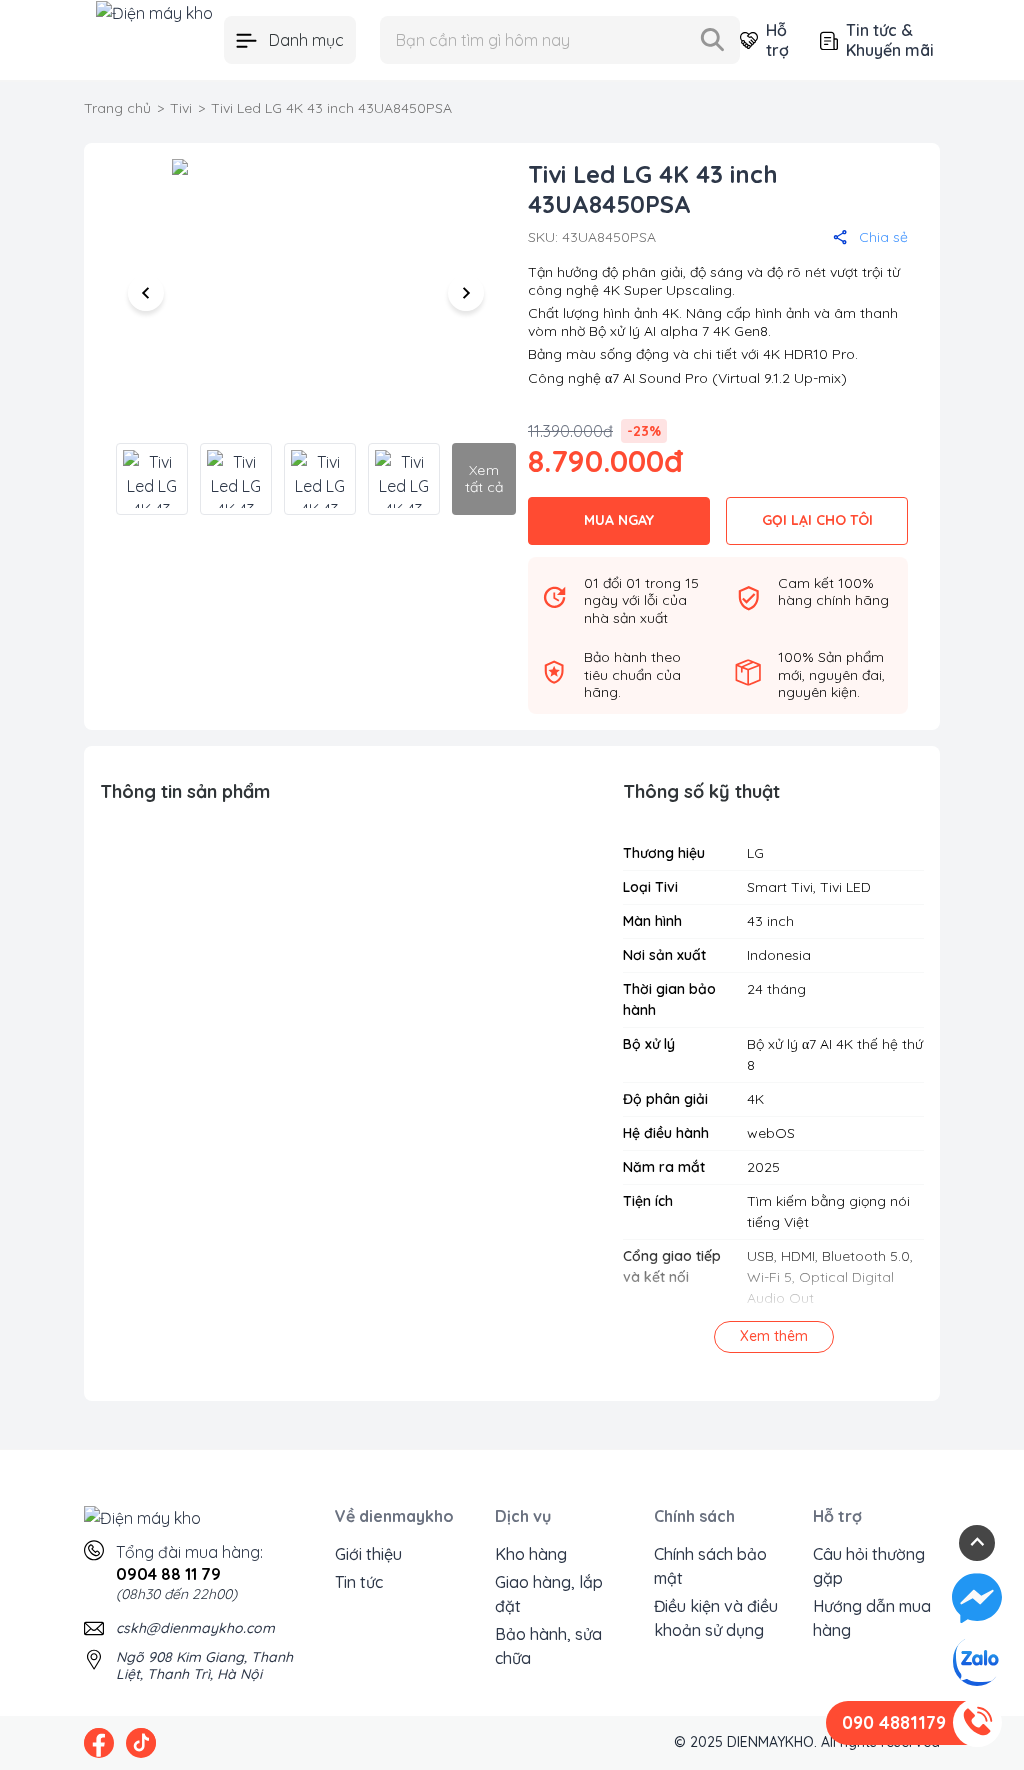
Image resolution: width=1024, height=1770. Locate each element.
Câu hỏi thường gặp (869, 1566)
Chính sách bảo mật (710, 1566)
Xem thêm (774, 1336)
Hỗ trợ (777, 40)
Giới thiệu (368, 1554)
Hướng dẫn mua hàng (872, 1618)
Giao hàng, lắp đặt (549, 1594)
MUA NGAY (619, 520)
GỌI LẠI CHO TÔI (817, 520)
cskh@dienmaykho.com (195, 1628)
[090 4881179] (977, 1723)
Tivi (181, 108)
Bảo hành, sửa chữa (548, 1646)
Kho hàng (531, 1554)
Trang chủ (117, 108)
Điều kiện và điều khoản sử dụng (716, 1618)
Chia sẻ (883, 237)
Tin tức (359, 1582)
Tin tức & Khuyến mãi (890, 40)
